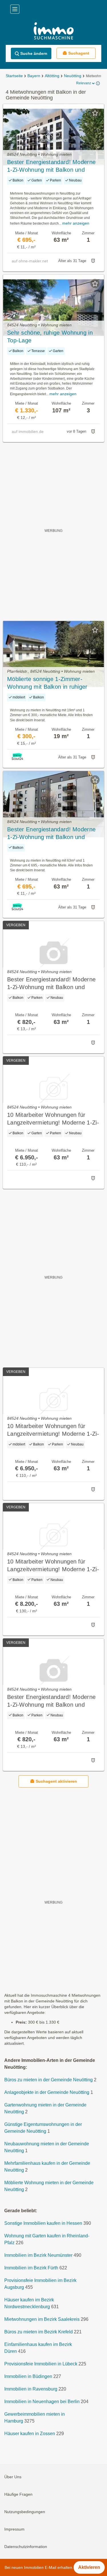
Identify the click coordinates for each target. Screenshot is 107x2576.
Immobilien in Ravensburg (31, 2389)
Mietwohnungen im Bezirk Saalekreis (42, 2319)
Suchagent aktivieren (56, 1781)
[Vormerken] (95, 113)
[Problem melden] (93, 261)
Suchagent (79, 53)
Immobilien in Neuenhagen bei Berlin (42, 2402)
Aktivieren (89, 2567)
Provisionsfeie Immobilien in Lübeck (41, 2364)
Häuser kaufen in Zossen (30, 2434)
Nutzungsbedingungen (25, 2512)
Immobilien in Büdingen (28, 2376)
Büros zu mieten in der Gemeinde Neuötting (49, 2080)
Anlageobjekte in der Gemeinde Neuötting (47, 2092)
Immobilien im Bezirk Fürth (31, 2268)
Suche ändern (34, 53)
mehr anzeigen (76, 223)
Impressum (14, 2529)
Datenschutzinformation (26, 2547)
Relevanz (84, 83)
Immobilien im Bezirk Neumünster (38, 2255)
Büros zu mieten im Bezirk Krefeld (39, 2332)
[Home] (53, 32)
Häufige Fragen (18, 2494)
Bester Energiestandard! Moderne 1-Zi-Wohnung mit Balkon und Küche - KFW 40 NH (51, 166)
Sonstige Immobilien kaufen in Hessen (43, 2223)
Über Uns (13, 2477)
